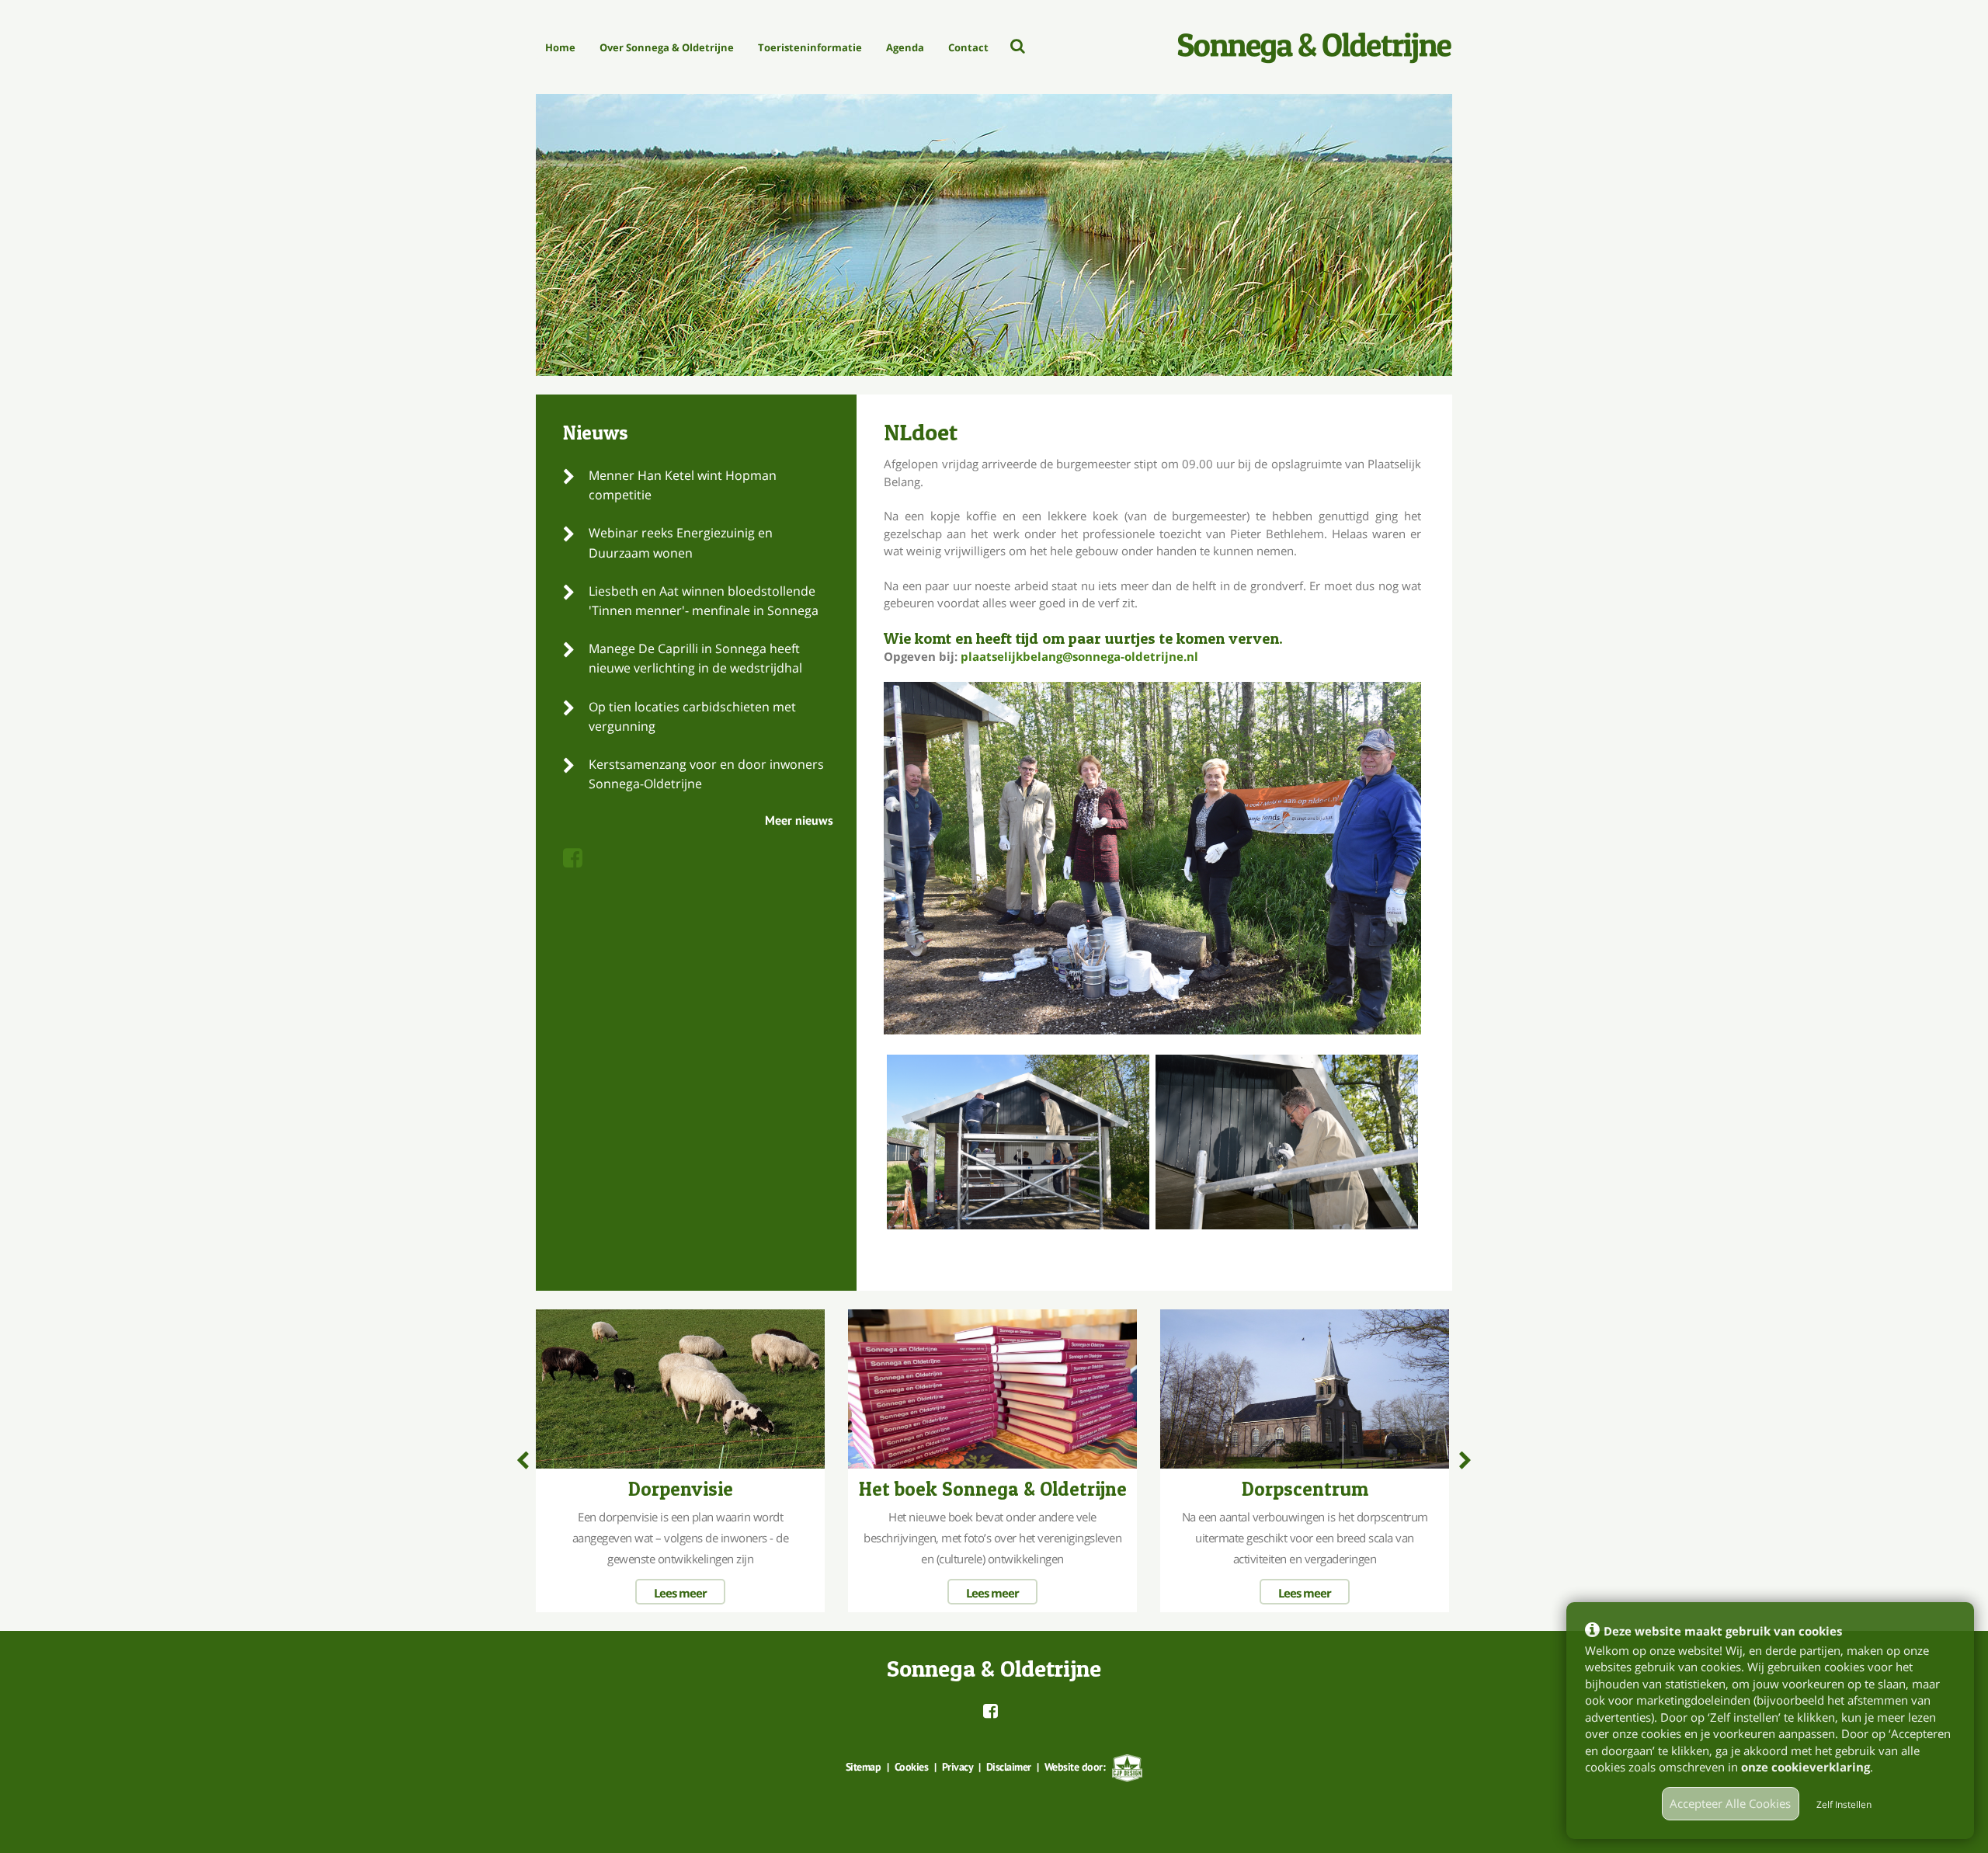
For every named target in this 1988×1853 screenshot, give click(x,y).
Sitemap (864, 1767)
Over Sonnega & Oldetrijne (667, 47)
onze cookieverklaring (1806, 1767)
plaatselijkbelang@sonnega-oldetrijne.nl (1079, 656)
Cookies (912, 1767)
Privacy (958, 1767)
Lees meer (680, 1593)
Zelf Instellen (1844, 1804)
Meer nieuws (799, 820)
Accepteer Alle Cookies (1730, 1803)
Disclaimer (1009, 1767)
